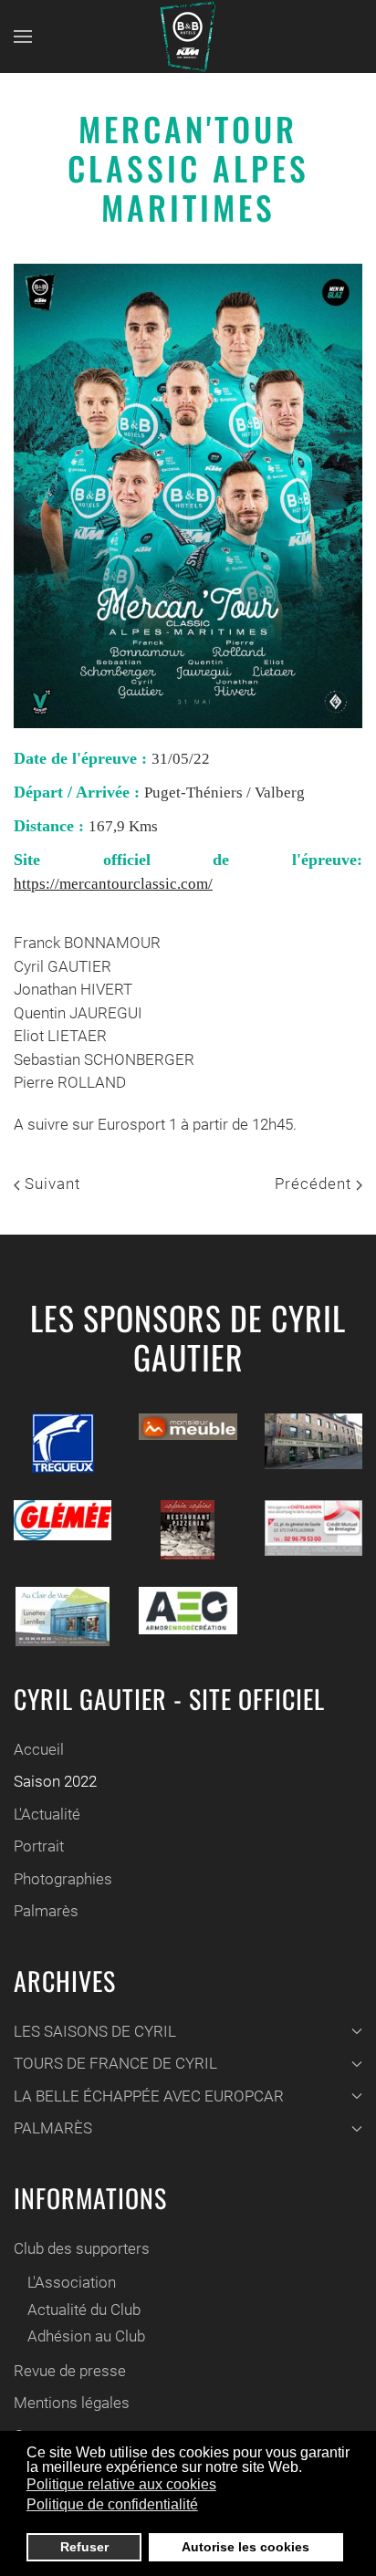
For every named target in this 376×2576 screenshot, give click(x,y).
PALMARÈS (53, 2128)
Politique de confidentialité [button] (112, 2504)
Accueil (39, 1749)
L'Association (72, 2282)
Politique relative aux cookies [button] (121, 2484)
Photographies (63, 1879)
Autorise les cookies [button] (245, 2547)
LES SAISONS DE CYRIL (95, 2031)
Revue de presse (70, 2371)
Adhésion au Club (86, 2336)
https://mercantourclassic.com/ (113, 884)
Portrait (39, 1846)
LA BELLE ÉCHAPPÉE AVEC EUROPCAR (149, 2096)
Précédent (315, 1184)
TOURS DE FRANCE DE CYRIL (115, 2063)
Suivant (50, 1184)
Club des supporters (82, 2248)
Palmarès (46, 1911)
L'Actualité (47, 1814)
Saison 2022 (55, 1781)
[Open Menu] (23, 37)
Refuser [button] (84, 2547)
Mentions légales (72, 2403)
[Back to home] (188, 37)
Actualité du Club (84, 2310)
